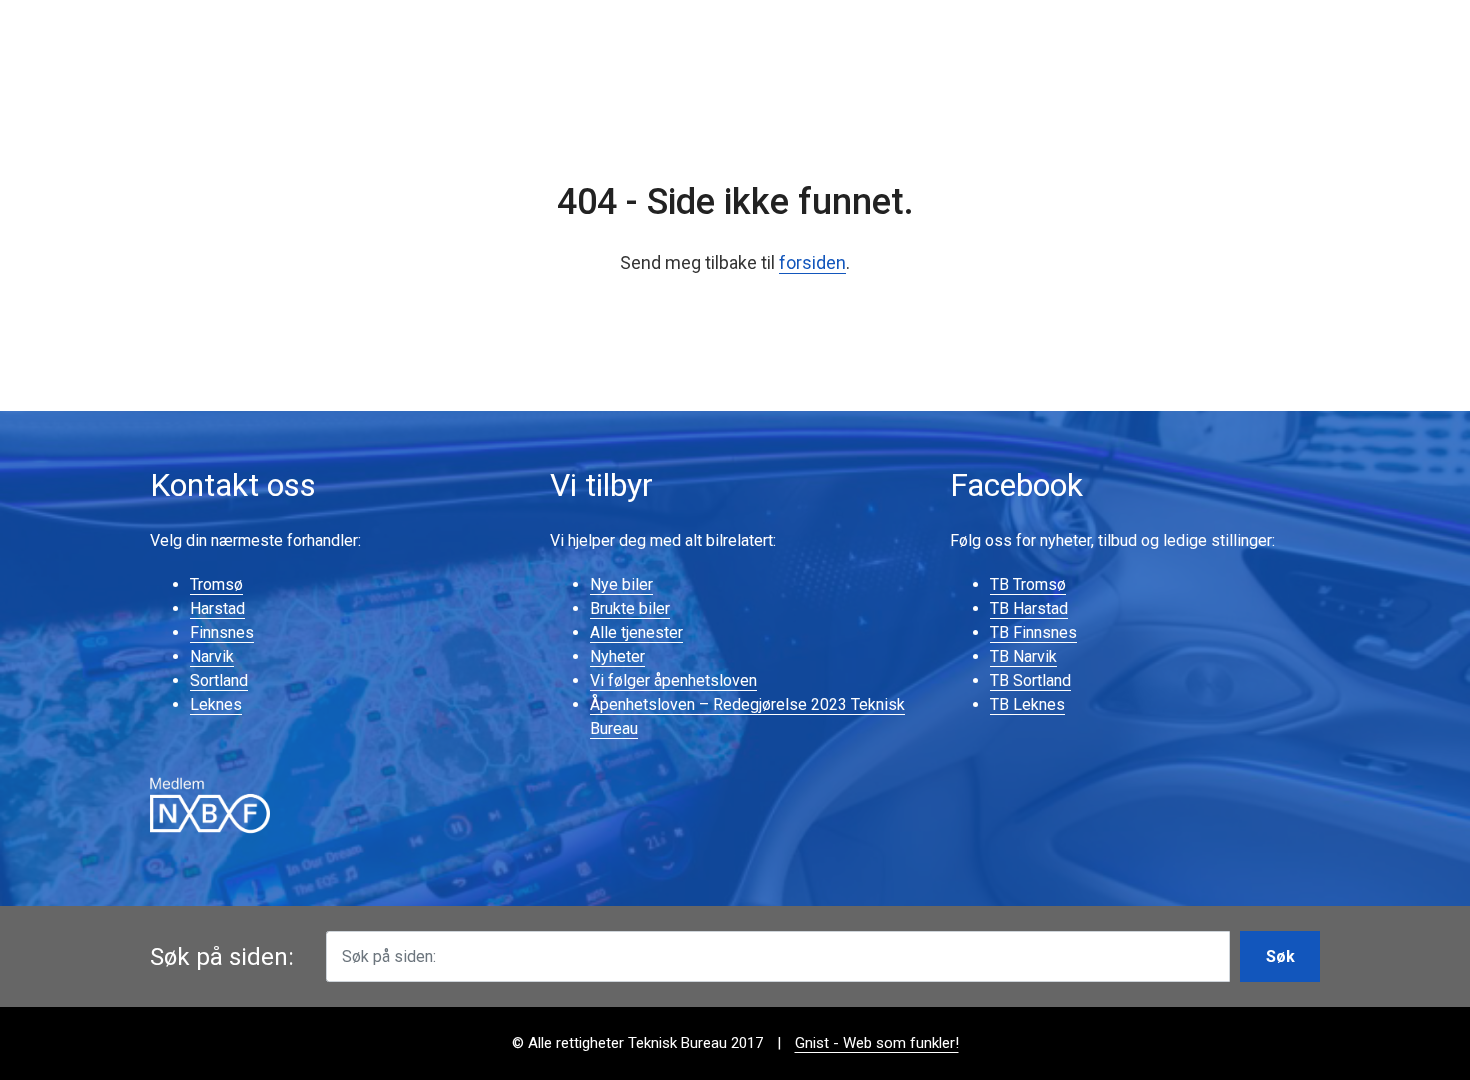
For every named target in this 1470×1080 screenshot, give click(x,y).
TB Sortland (1030, 680)
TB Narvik (1023, 656)
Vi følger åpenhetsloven (673, 680)
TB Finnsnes (1033, 632)
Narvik (212, 656)
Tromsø (216, 584)
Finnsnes (222, 632)
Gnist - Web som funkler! (877, 1043)
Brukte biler (630, 608)
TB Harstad (1029, 608)
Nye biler (621, 584)
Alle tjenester (636, 632)
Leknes (216, 704)
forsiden (812, 262)
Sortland (219, 680)
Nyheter (617, 656)
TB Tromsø (1028, 584)
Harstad (217, 608)
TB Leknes (1027, 704)
